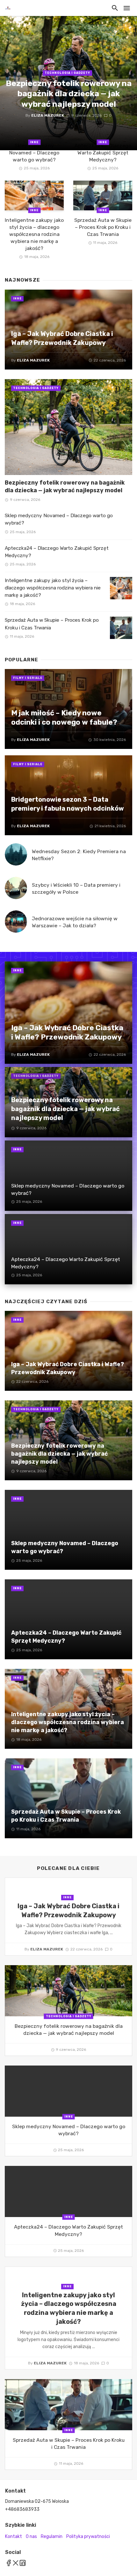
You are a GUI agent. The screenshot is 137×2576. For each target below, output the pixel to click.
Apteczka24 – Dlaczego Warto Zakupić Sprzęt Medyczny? (103, 153)
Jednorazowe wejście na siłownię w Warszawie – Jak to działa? (75, 922)
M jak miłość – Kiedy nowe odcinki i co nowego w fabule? (64, 718)
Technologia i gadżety (67, 73)
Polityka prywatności (88, 2537)
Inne (34, 142)
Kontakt (14, 2537)
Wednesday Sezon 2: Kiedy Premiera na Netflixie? (79, 855)
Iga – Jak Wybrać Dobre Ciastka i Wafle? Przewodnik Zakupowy (62, 338)
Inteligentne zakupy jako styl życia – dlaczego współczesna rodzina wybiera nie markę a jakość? (34, 234)
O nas (31, 2537)
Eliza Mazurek (48, 115)
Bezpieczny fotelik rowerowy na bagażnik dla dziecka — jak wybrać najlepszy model (69, 94)
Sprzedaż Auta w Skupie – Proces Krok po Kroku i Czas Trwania (103, 227)
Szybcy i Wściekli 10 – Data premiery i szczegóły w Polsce (76, 888)
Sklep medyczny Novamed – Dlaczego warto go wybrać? (34, 153)
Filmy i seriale (28, 678)
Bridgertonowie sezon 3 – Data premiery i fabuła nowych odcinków (68, 804)
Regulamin (52, 2537)
